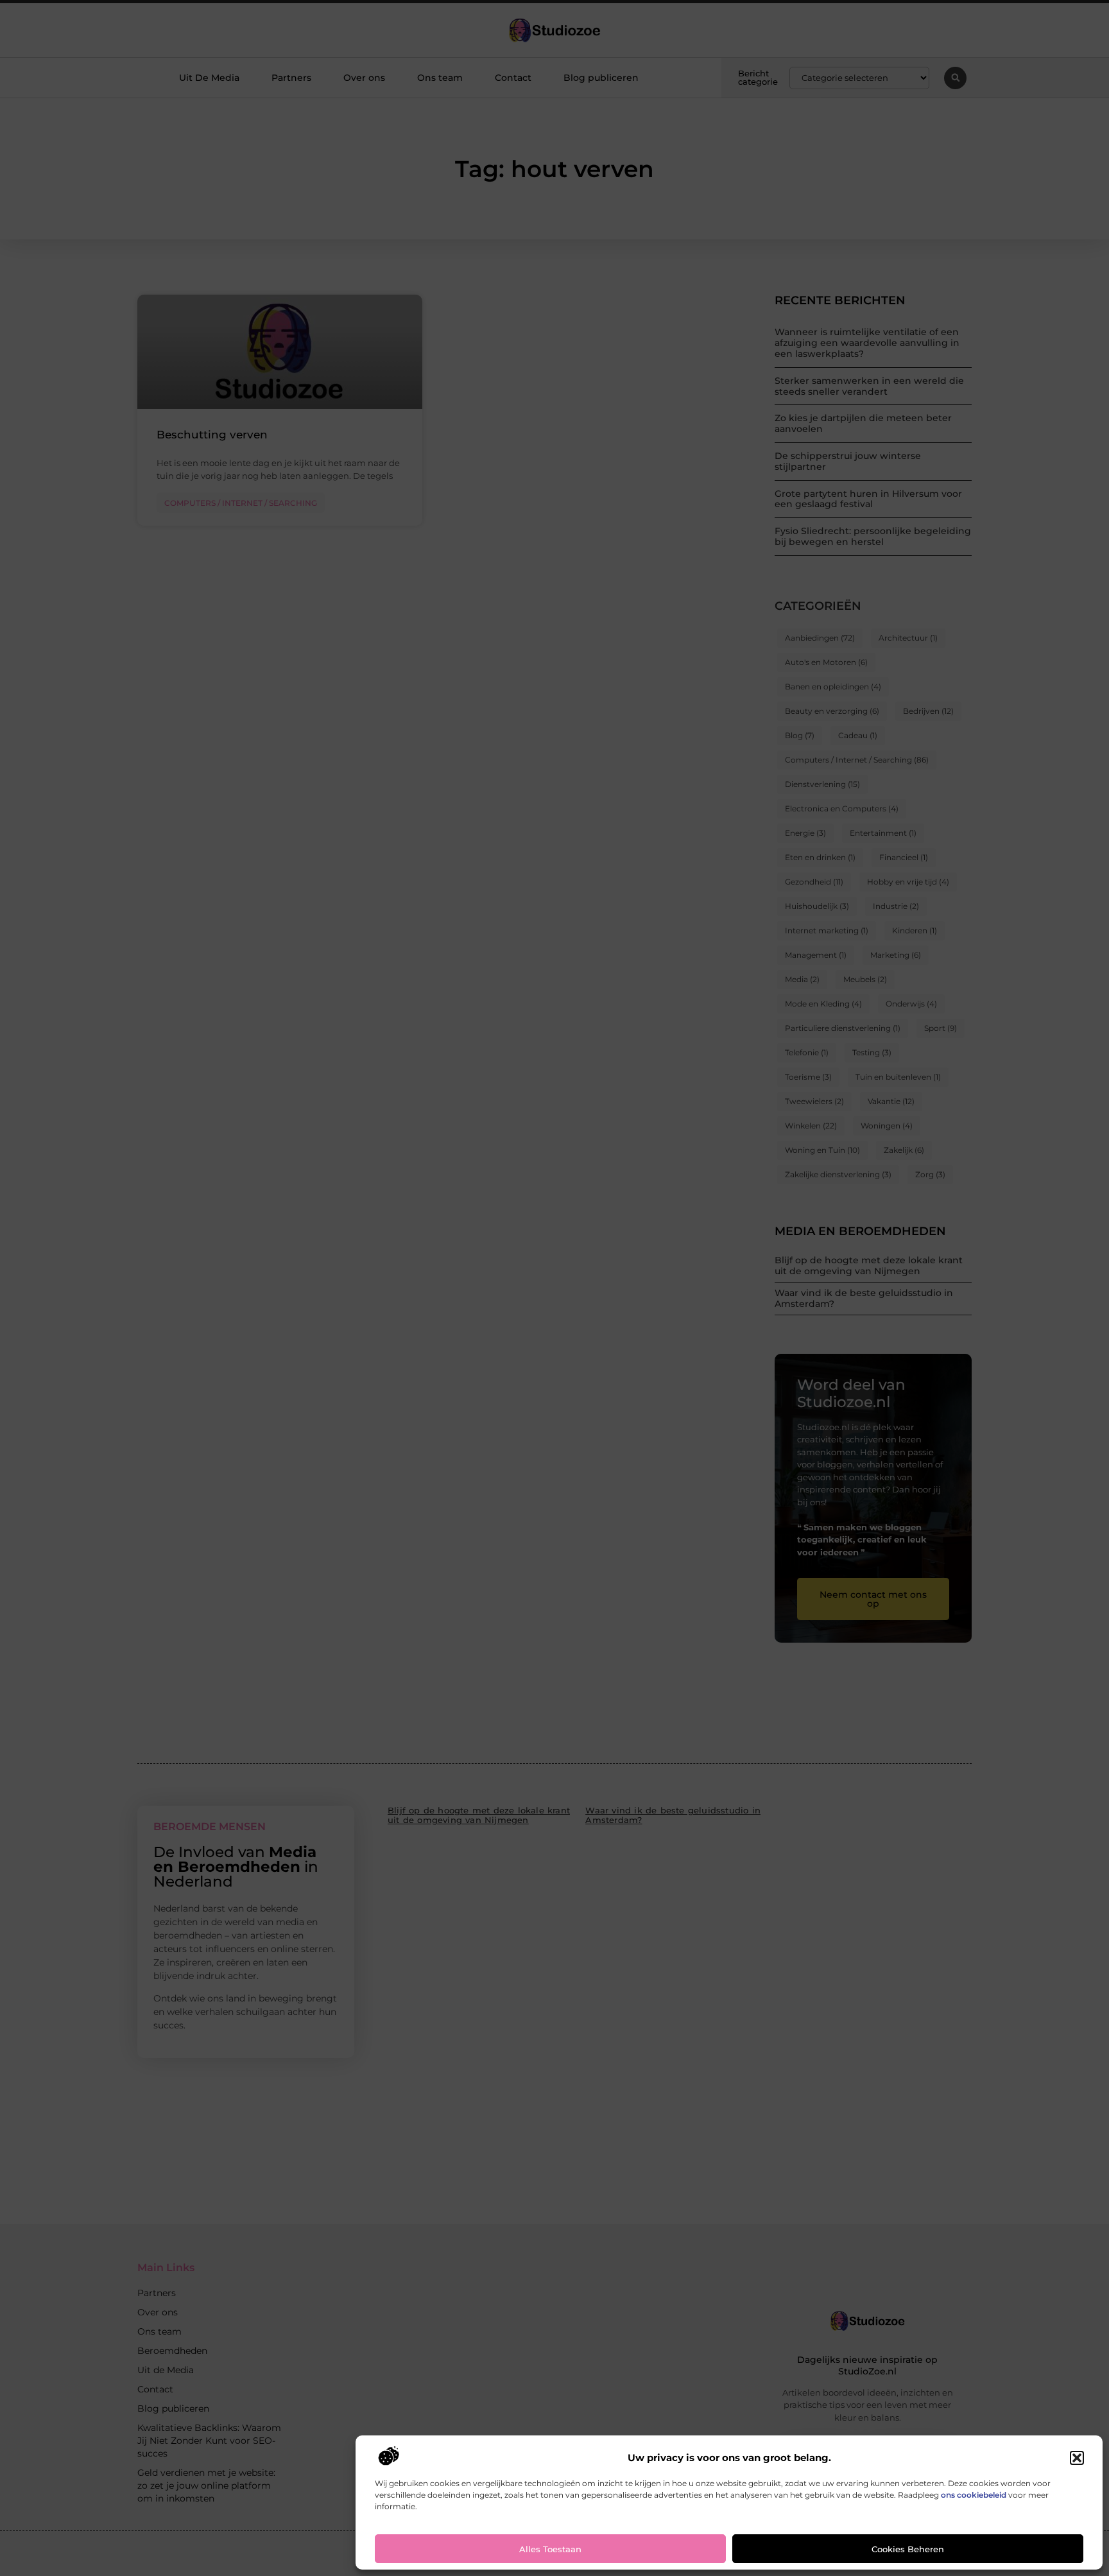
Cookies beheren (908, 2549)
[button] (1077, 2458)
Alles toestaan (550, 2549)
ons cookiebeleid (974, 2495)
